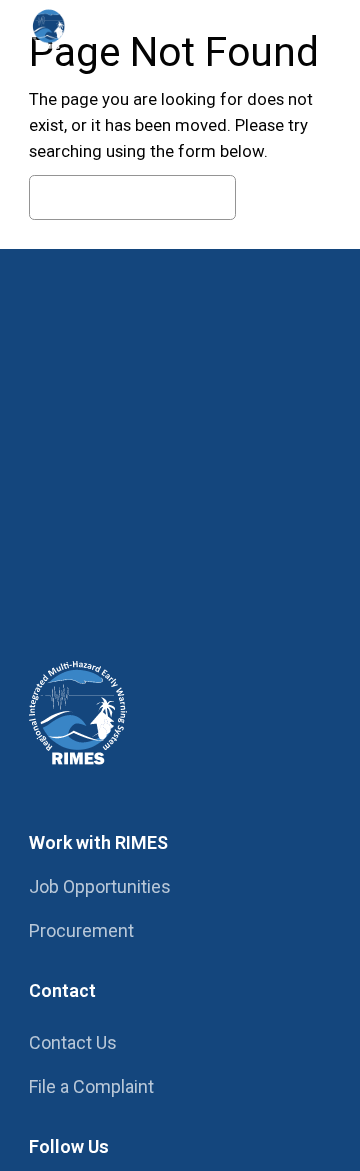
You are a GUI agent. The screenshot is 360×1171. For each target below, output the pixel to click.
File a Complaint (91, 1086)
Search (288, 198)
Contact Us (73, 1042)
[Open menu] (311, 28)
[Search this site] (255, 28)
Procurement (81, 930)
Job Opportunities (100, 886)
